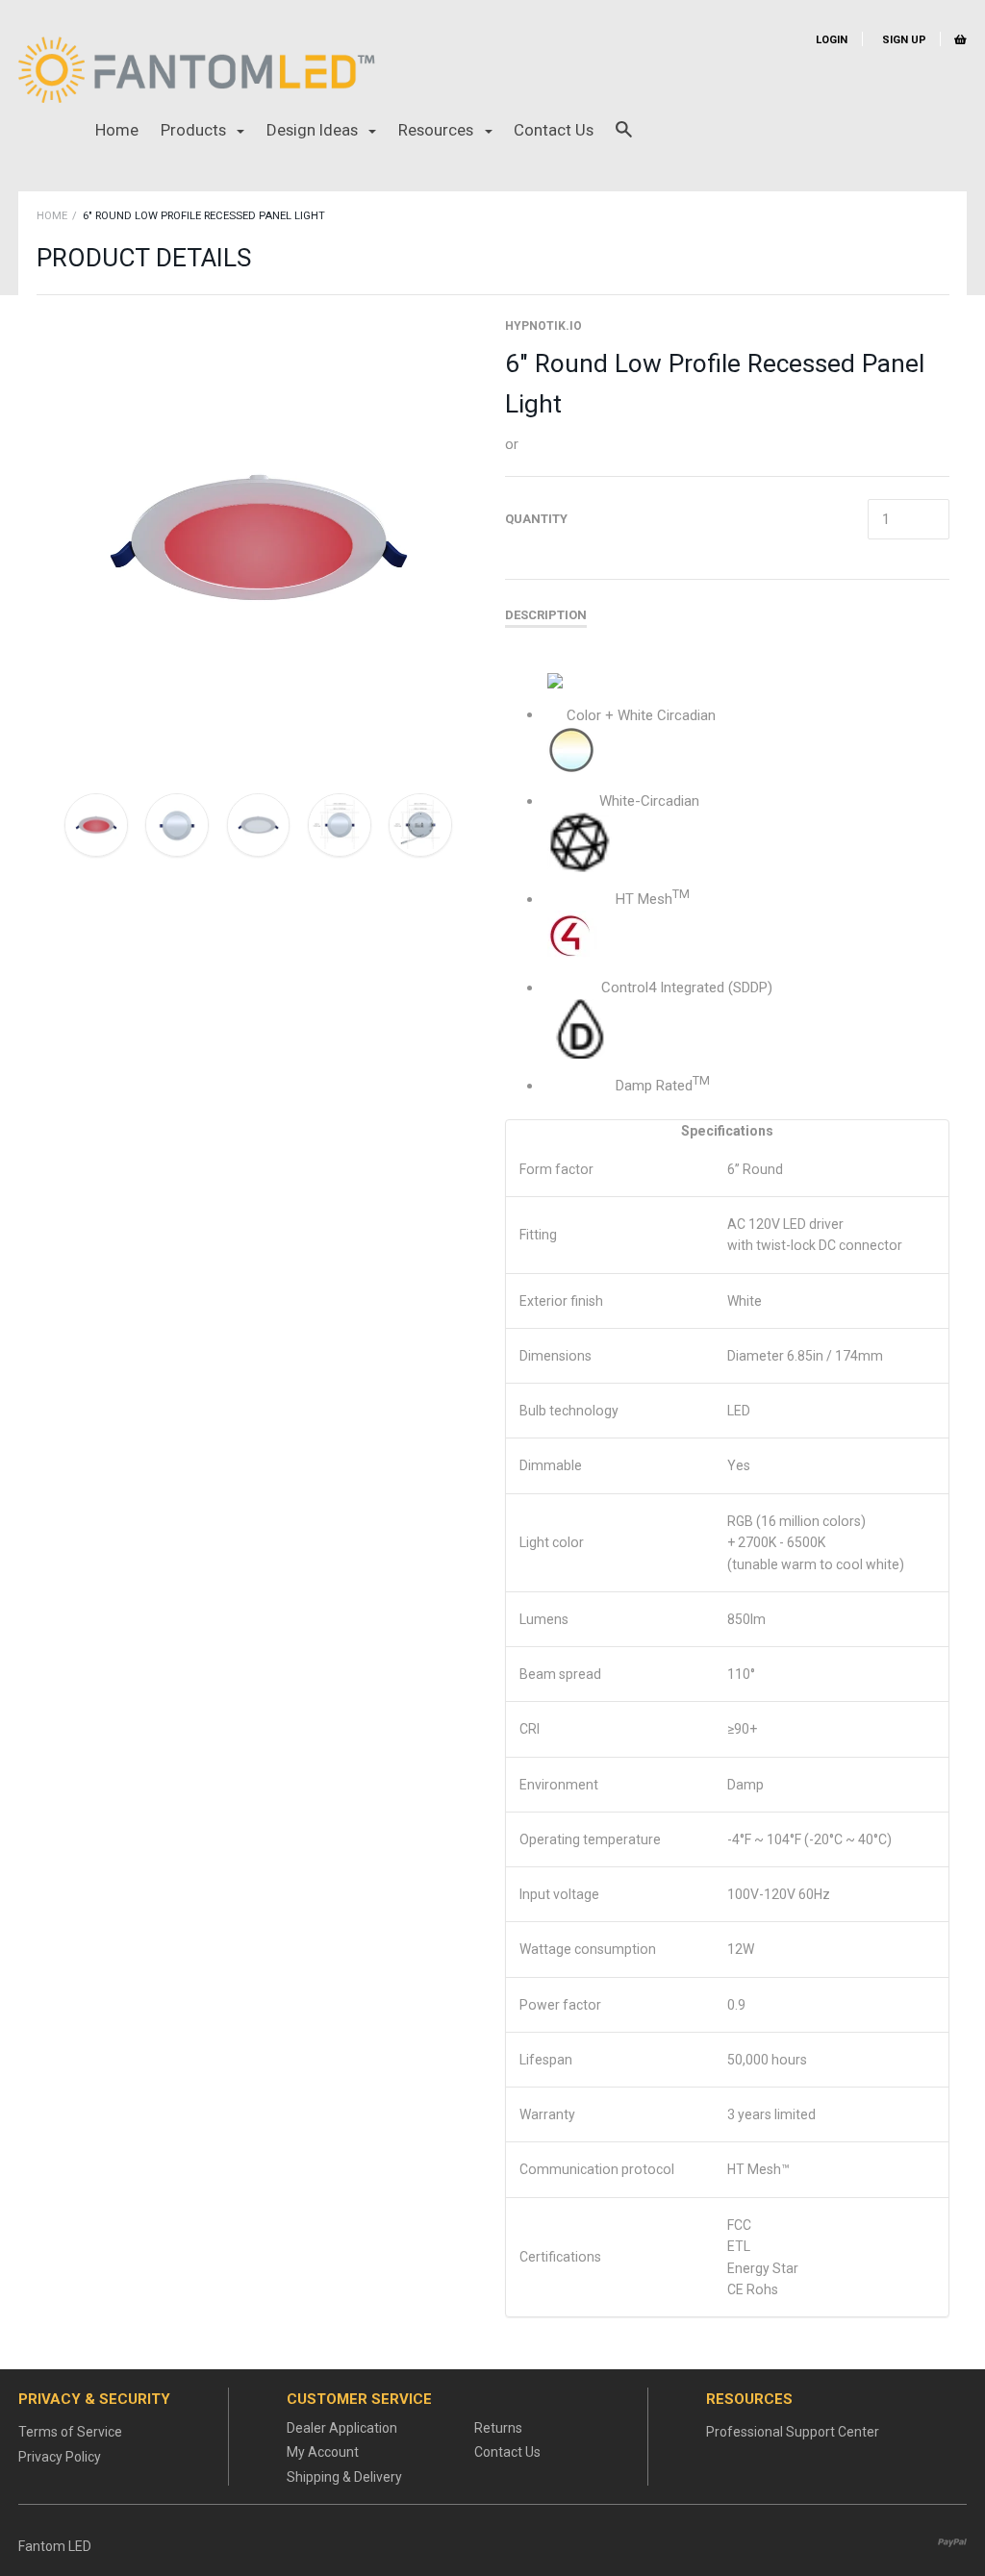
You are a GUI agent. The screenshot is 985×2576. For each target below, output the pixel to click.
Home (117, 130)
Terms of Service (70, 2432)
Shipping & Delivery (344, 2477)
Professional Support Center (793, 2432)
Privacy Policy (60, 2457)
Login (832, 40)
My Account (323, 2452)
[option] (259, 539)
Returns (498, 2428)
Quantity (536, 519)
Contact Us (554, 130)
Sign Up (903, 40)
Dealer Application (342, 2428)
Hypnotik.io (543, 326)
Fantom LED (55, 2546)
